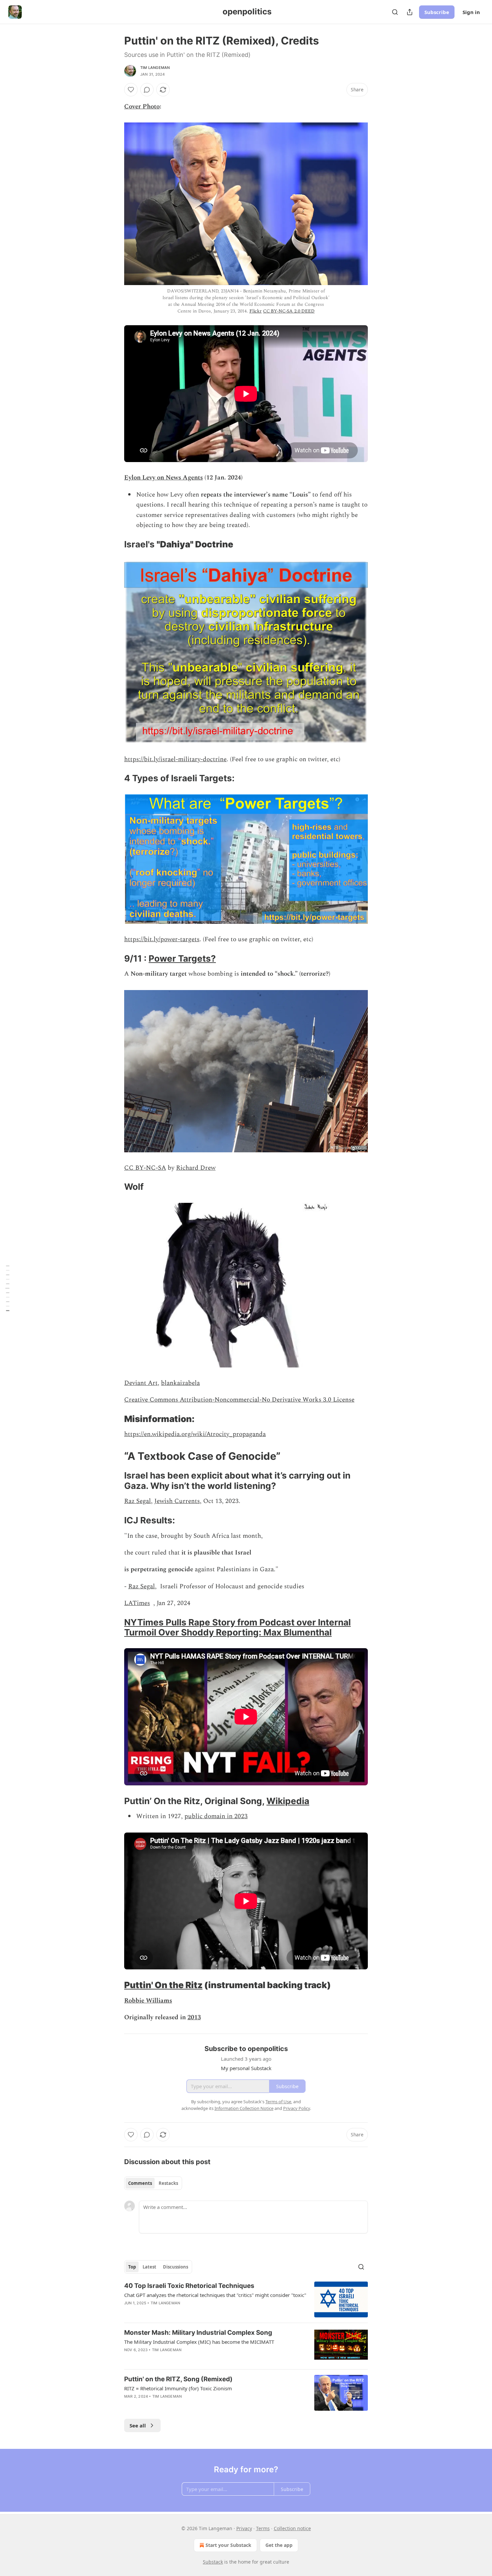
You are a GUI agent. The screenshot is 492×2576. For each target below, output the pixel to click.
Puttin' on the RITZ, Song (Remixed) (178, 2379)
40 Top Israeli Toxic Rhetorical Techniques (189, 2286)
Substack (213, 2562)
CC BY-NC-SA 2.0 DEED (289, 311)
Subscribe (437, 12)
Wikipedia (288, 1801)
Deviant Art (141, 1383)
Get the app (279, 2545)
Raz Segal (138, 1501)
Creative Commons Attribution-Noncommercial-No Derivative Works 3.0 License (239, 1400)
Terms (263, 2528)
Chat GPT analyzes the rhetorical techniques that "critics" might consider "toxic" (215, 2295)
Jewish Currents (177, 1501)
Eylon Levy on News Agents (163, 478)
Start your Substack (228, 2545)
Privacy (244, 2528)
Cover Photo (142, 107)
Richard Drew (196, 1168)
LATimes (137, 1603)
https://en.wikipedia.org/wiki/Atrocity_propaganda (195, 1434)
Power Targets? (182, 958)
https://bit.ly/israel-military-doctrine (175, 759)
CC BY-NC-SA (145, 1168)
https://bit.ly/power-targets (162, 939)
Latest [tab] (149, 2267)
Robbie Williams (148, 2001)
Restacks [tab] (168, 2183)
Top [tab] (132, 2267)
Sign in (471, 12)
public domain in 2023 (216, 1816)
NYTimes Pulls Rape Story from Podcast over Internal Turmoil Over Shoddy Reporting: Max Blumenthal (237, 1627)
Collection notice (292, 2528)
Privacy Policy (297, 2108)
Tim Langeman (155, 68)
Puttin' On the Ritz (163, 1985)
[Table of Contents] (7, 1288)
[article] (246, 2299)
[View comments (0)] (147, 90)
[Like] (131, 90)
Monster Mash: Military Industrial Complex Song (198, 2333)
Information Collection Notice (244, 2108)
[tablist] (153, 2183)
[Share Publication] (410, 12)
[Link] (115, 544)
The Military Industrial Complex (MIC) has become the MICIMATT (199, 2342)
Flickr (256, 311)
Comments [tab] (140, 2183)
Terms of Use (278, 2102)
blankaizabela (180, 1383)
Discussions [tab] (176, 2267)
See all (138, 2425)
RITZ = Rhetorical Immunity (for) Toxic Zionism (178, 2388)
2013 (194, 2017)
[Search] (395, 12)
